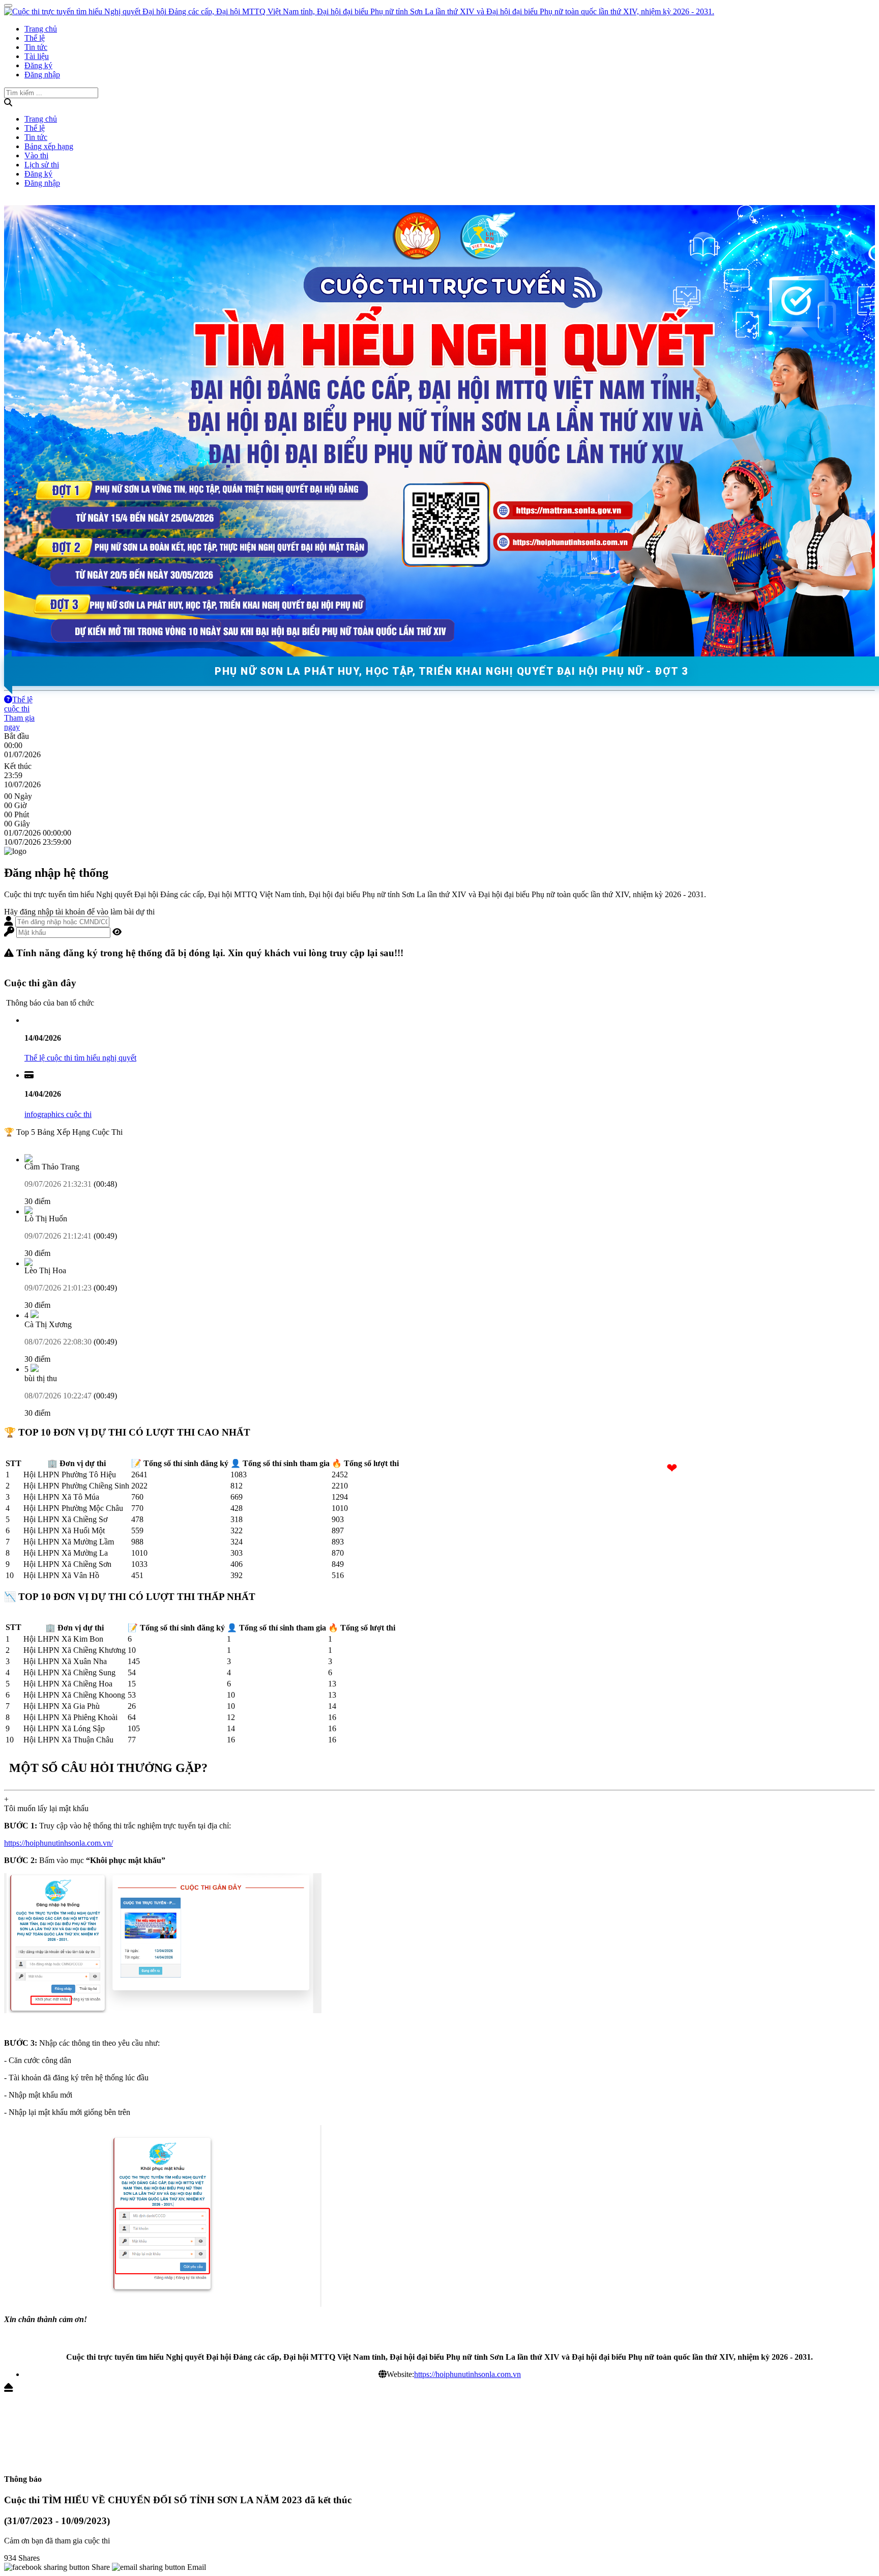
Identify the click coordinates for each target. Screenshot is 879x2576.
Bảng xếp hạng (49, 146)
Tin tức (36, 47)
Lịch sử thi (42, 165)
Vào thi (36, 155)
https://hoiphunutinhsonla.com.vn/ (58, 1843)
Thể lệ (35, 38)
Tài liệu (37, 56)
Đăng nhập (42, 75)
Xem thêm (21, 1141)
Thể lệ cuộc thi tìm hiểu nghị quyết (80, 1058)
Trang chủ (41, 29)
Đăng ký (38, 65)
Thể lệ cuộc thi (18, 704)
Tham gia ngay (19, 722)
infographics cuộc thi (58, 1114)
